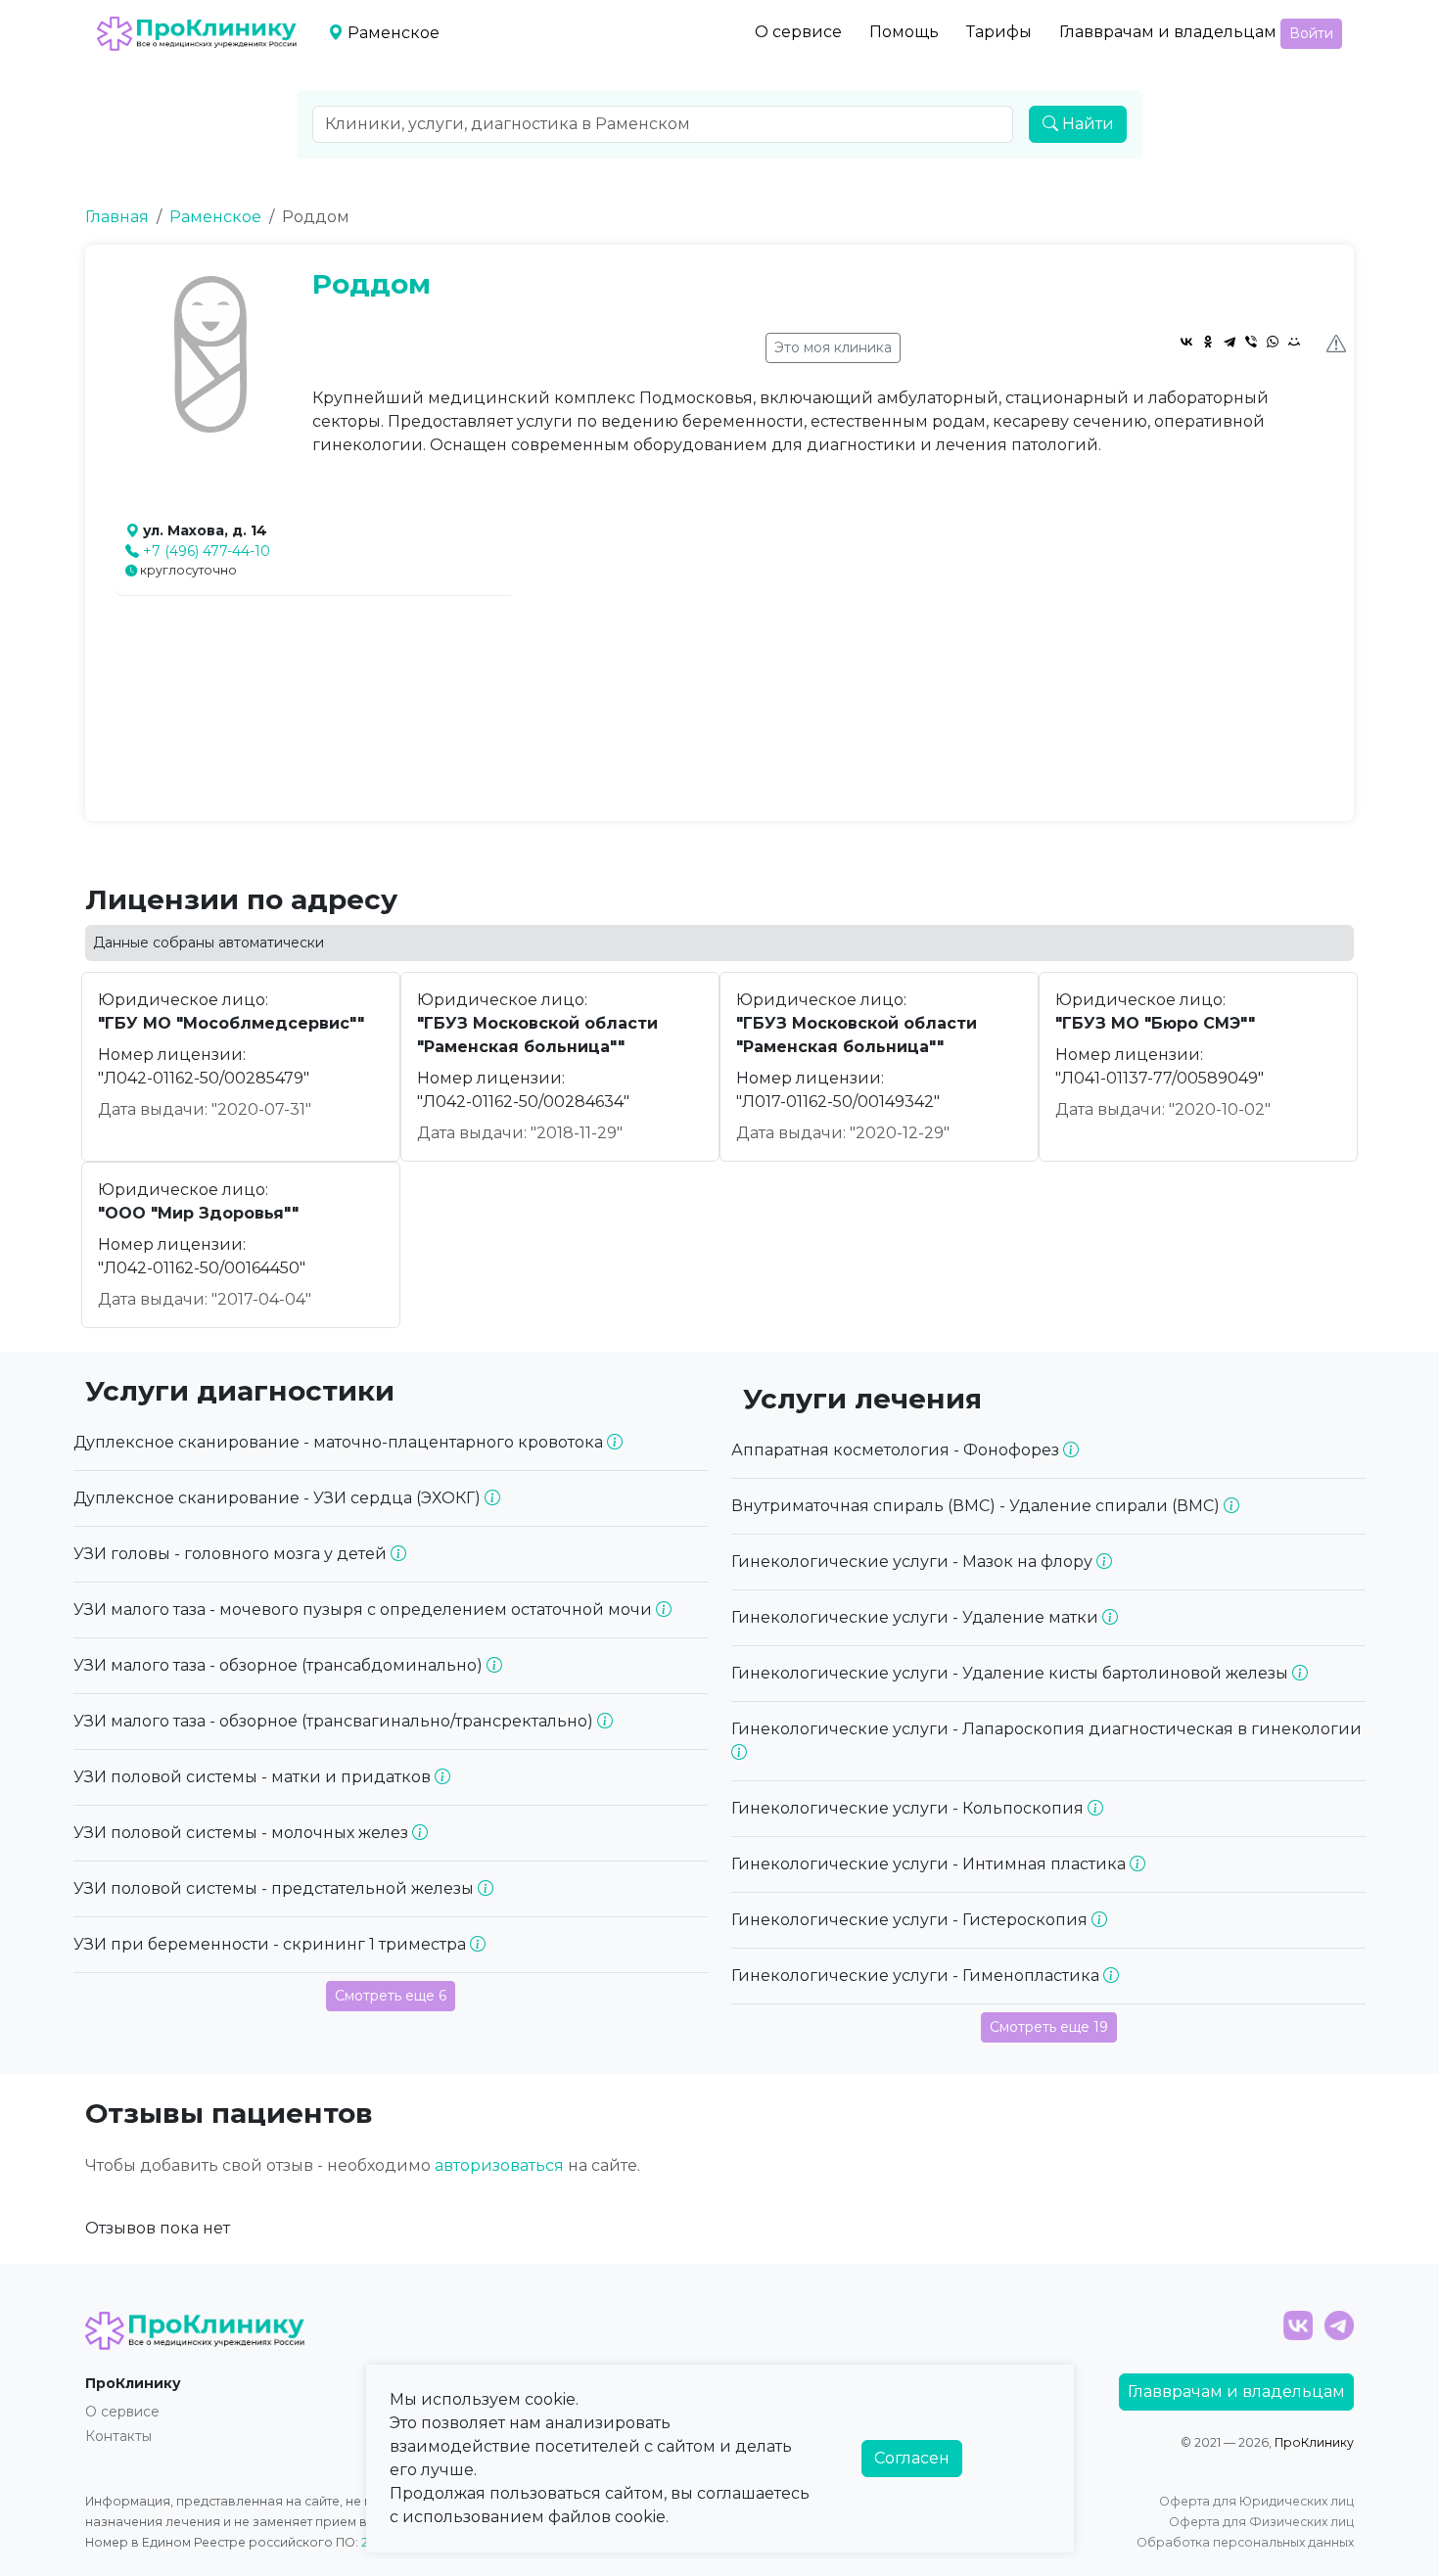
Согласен (912, 2458)
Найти (1086, 124)
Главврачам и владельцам (1168, 32)
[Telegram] (1230, 342)
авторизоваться (499, 2165)
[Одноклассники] (1208, 342)
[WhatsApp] (1273, 342)
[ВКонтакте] (1186, 342)
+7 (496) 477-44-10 (207, 551)
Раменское (215, 217)
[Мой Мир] (1294, 342)
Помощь (904, 32)
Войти (1311, 33)
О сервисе (798, 32)
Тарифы (999, 32)
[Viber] (1251, 342)
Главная (117, 217)
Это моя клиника (833, 347)
